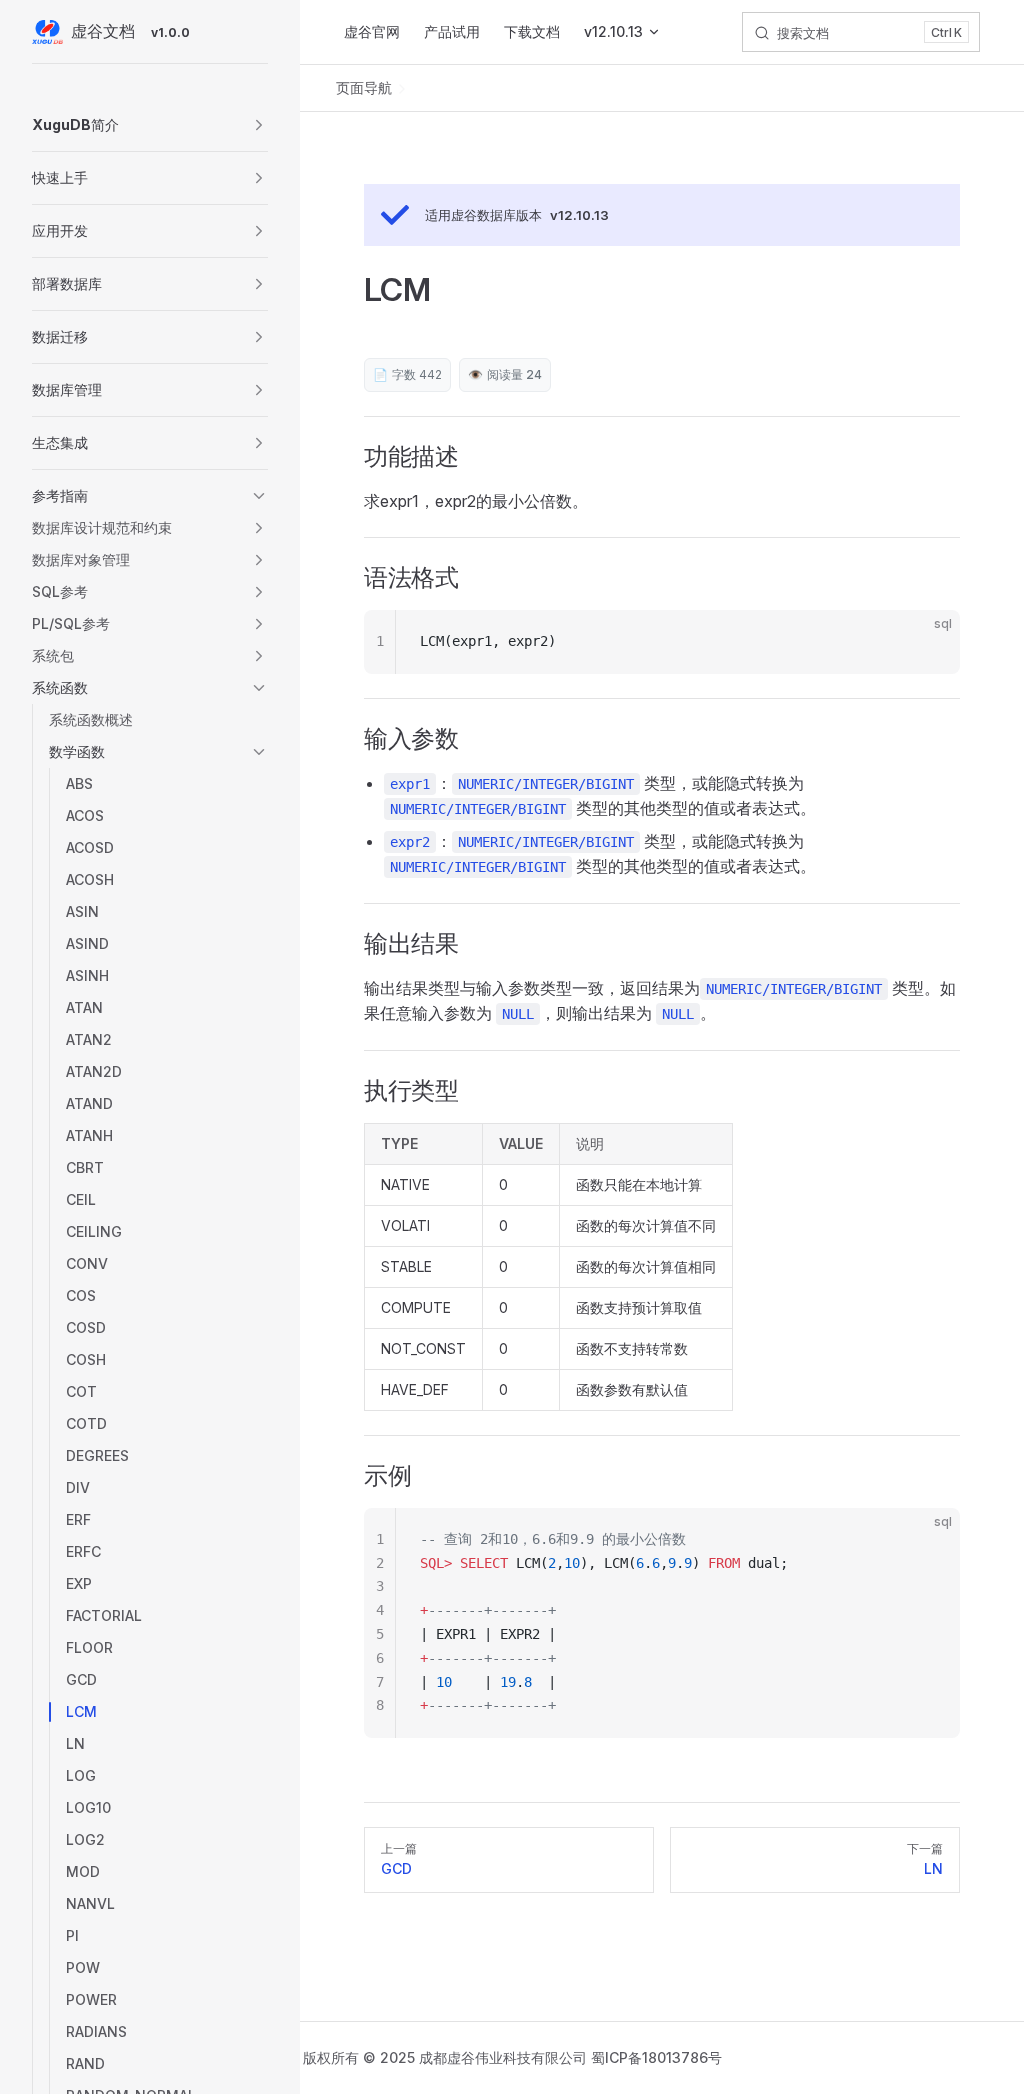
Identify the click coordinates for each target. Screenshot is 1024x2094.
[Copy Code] (928, 642)
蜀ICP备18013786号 (656, 2057)
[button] (150, 125)
